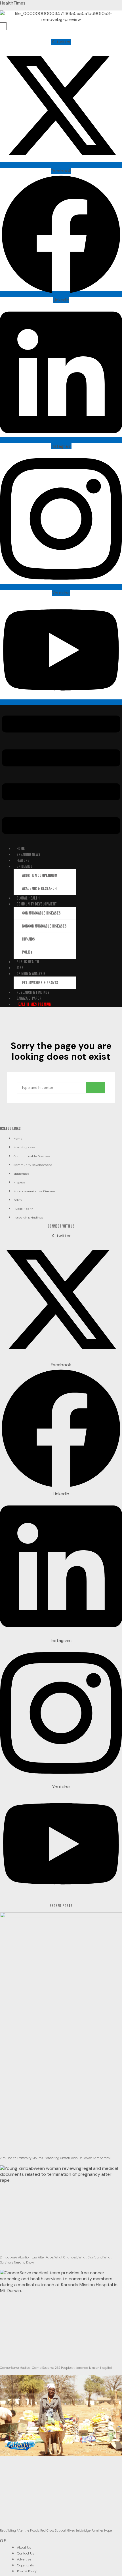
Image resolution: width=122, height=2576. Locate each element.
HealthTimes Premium (34, 1004)
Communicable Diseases (41, 913)
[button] (61, 775)
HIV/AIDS (29, 939)
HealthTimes (13, 3)
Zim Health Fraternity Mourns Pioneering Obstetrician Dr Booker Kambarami (55, 2158)
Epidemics (25, 867)
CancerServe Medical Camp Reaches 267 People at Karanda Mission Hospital (56, 2368)
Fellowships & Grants (40, 983)
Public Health (28, 962)
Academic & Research (39, 889)
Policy (27, 952)
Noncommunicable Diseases (44, 926)
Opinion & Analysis (31, 974)
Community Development (37, 904)
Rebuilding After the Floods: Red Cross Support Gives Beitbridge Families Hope (56, 2531)
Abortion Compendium (40, 876)
